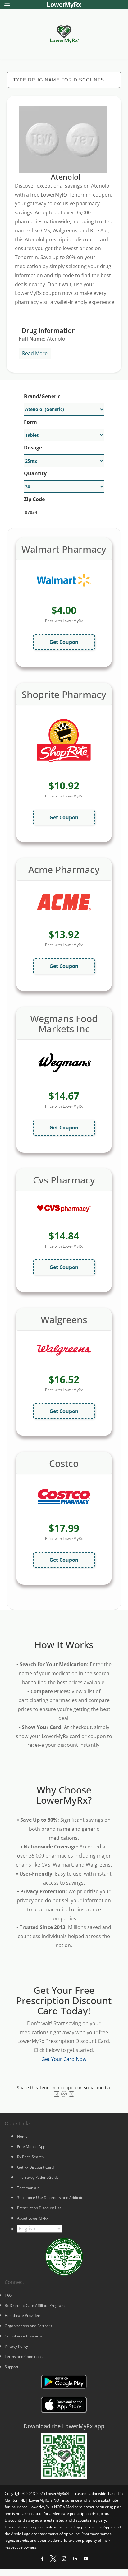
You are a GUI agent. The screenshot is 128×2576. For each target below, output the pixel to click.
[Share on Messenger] (64, 2094)
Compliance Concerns (24, 2336)
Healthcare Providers (23, 2316)
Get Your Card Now (64, 2059)
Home (22, 2136)
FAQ (8, 2295)
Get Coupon (64, 642)
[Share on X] (71, 2094)
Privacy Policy (16, 2346)
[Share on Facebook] (57, 2094)
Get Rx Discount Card (35, 2167)
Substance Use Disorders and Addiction (51, 2198)
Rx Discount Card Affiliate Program (35, 2306)
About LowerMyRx (33, 2218)
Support (11, 2367)
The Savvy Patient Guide (38, 2177)
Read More (35, 353)
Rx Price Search (30, 2157)
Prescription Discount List (39, 2208)
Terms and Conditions (24, 2357)
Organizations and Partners (28, 2326)
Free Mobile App (31, 2147)
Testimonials (28, 2188)
